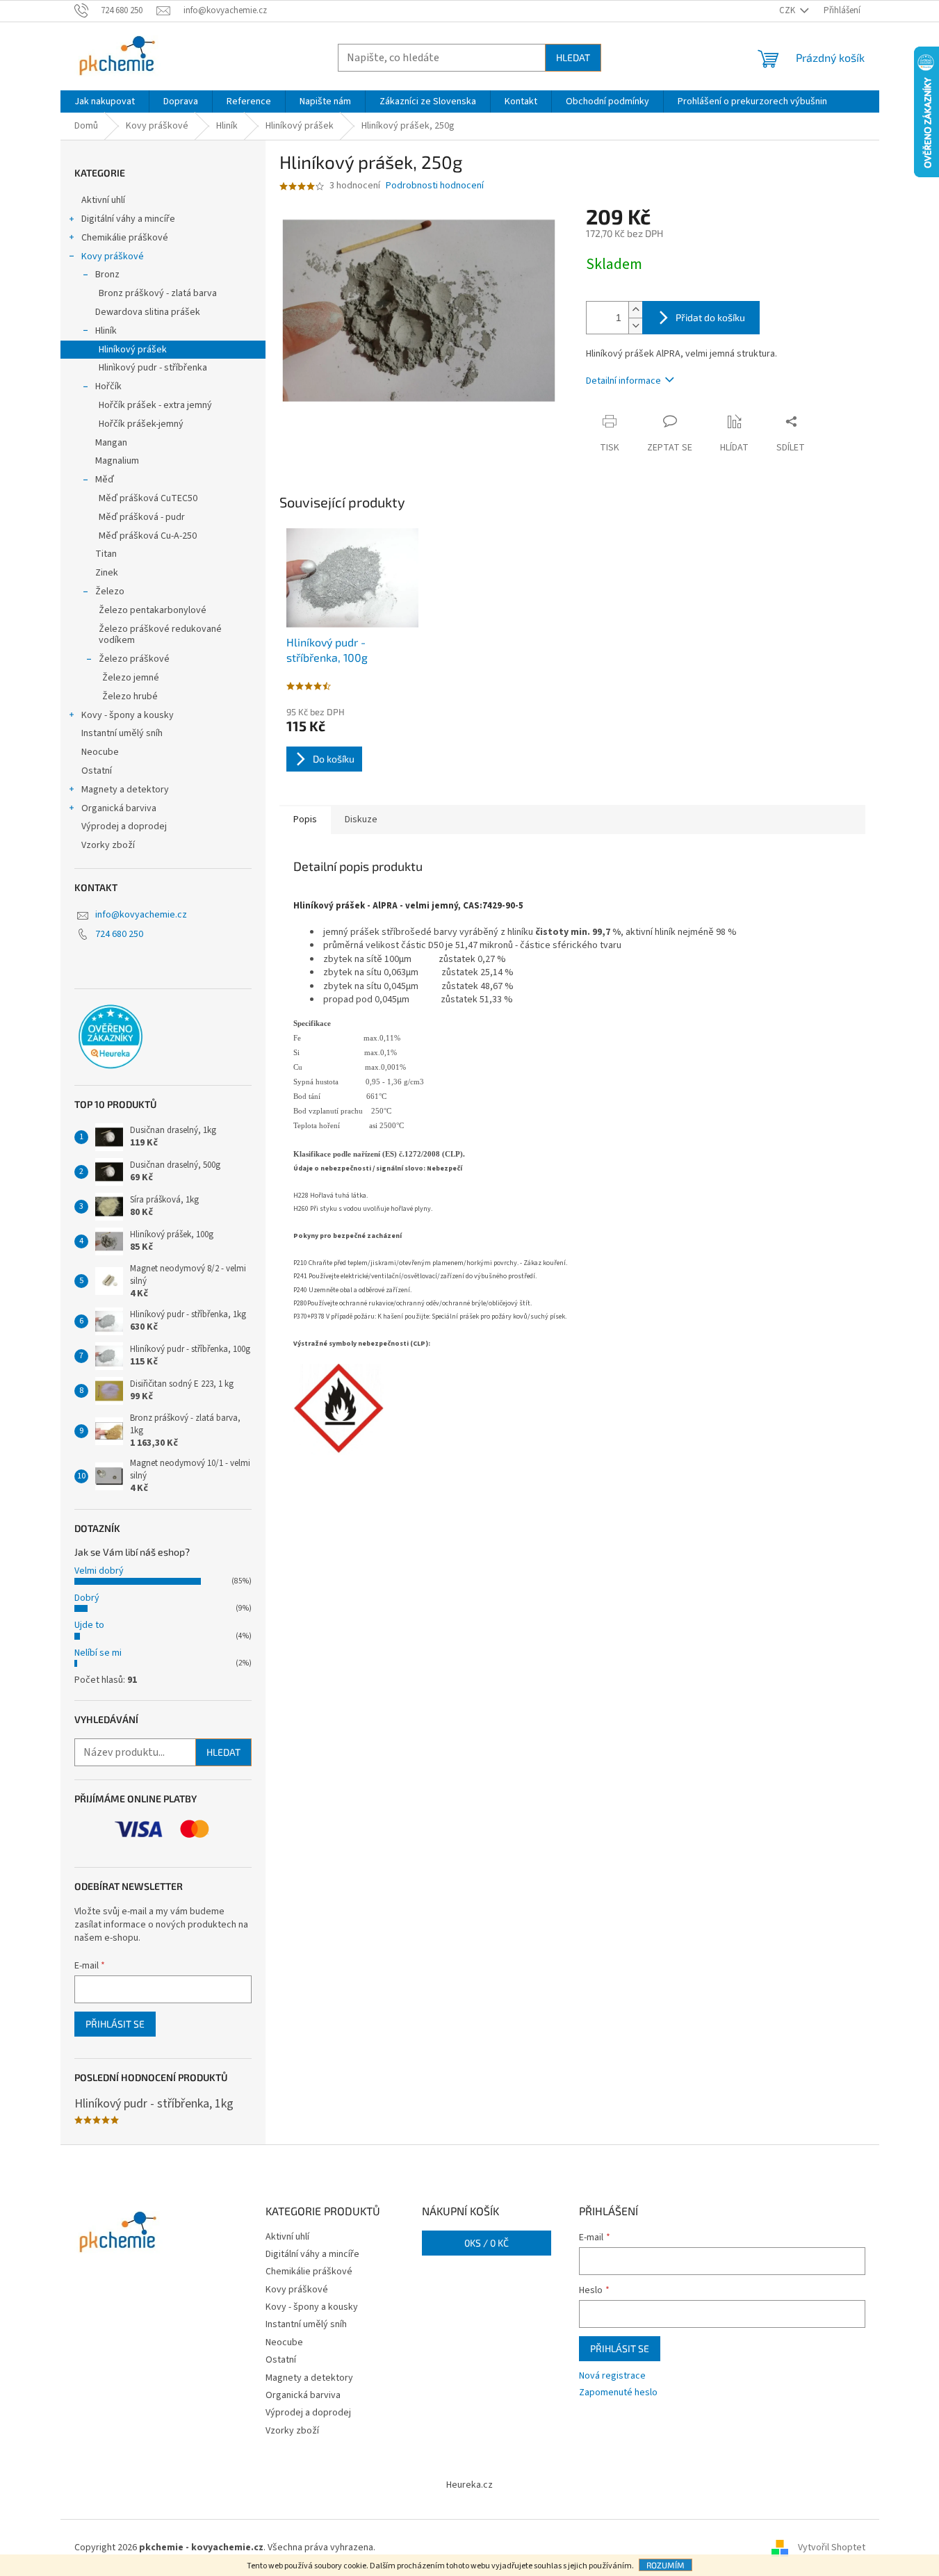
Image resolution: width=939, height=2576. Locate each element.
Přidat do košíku (710, 317)
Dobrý (87, 1598)
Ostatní (97, 771)
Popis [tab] (305, 820)
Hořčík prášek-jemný (141, 424)
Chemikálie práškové (125, 238)
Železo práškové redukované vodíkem (160, 635)
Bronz (107, 275)
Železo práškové (134, 659)
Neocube (100, 752)
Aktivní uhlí (103, 200)
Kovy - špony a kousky (128, 715)
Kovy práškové (113, 256)
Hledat (573, 57)
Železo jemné (131, 678)
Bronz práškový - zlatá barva (158, 293)
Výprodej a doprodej (124, 826)
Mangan (111, 443)
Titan (106, 554)
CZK (788, 10)
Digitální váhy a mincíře (128, 219)
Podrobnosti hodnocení (435, 186)
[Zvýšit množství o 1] (635, 310)
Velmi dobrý (99, 1571)
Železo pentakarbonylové (153, 610)
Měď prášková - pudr (142, 517)
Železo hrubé (130, 696)
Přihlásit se (115, 2024)
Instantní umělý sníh (122, 733)
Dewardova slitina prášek (148, 312)
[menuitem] (105, 101)
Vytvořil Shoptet (832, 2548)
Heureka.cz (469, 2485)
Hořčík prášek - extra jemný (155, 405)
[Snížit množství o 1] (635, 326)
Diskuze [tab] (361, 820)
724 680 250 (119, 934)
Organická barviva (119, 808)
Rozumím (666, 2565)
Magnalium (117, 461)
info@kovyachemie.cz (141, 915)
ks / (487, 2243)
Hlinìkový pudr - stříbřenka (153, 368)
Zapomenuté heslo (618, 2393)
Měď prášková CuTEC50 (148, 498)
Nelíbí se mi (98, 1653)
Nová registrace (612, 2376)
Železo (110, 592)
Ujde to (89, 1625)
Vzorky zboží (108, 845)
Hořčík (108, 386)
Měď (105, 480)
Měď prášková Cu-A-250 (148, 536)
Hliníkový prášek (133, 350)
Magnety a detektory (125, 790)
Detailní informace (623, 381)
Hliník (106, 331)
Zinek (107, 573)
